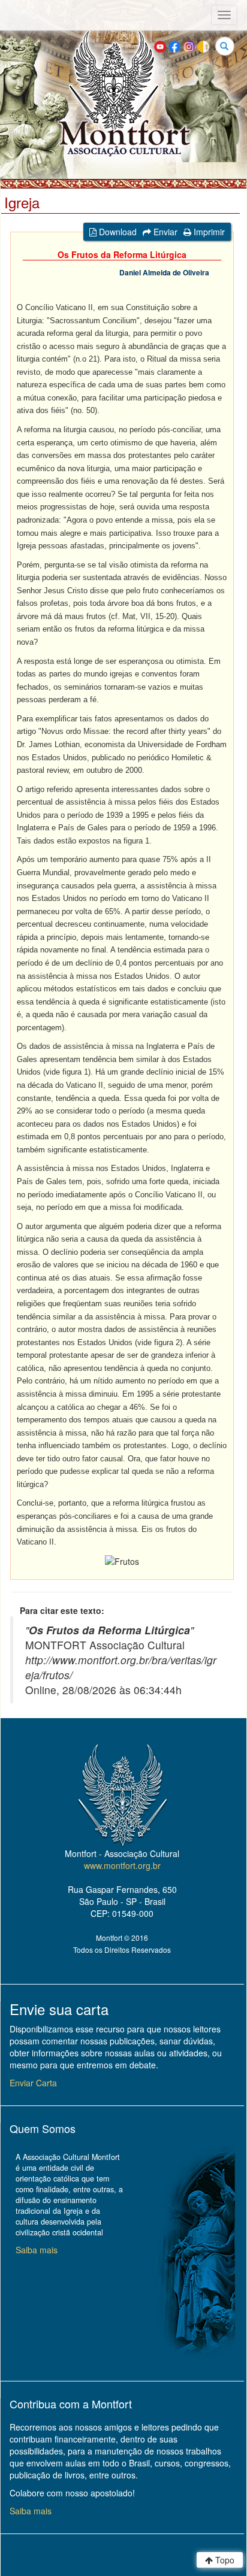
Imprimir (208, 232)
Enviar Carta (33, 2083)
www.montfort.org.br (122, 1865)
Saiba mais (37, 2250)
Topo (224, 2560)
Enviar (164, 232)
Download (117, 232)
